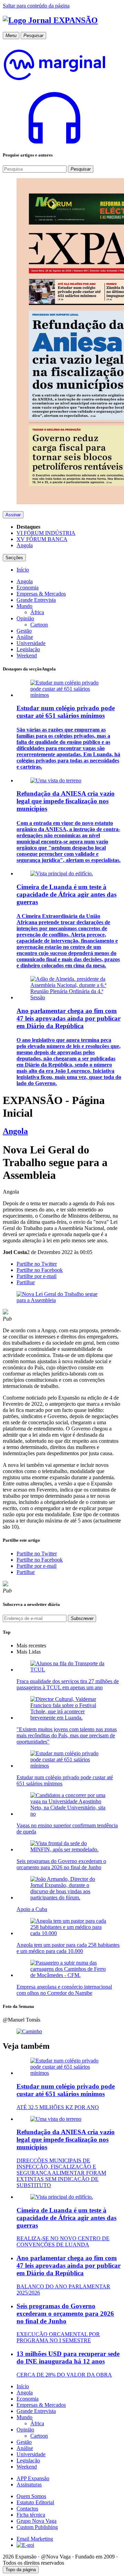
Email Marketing (35, 2539)
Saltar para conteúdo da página (36, 6)
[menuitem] (23, 570)
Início (23, 2386)
